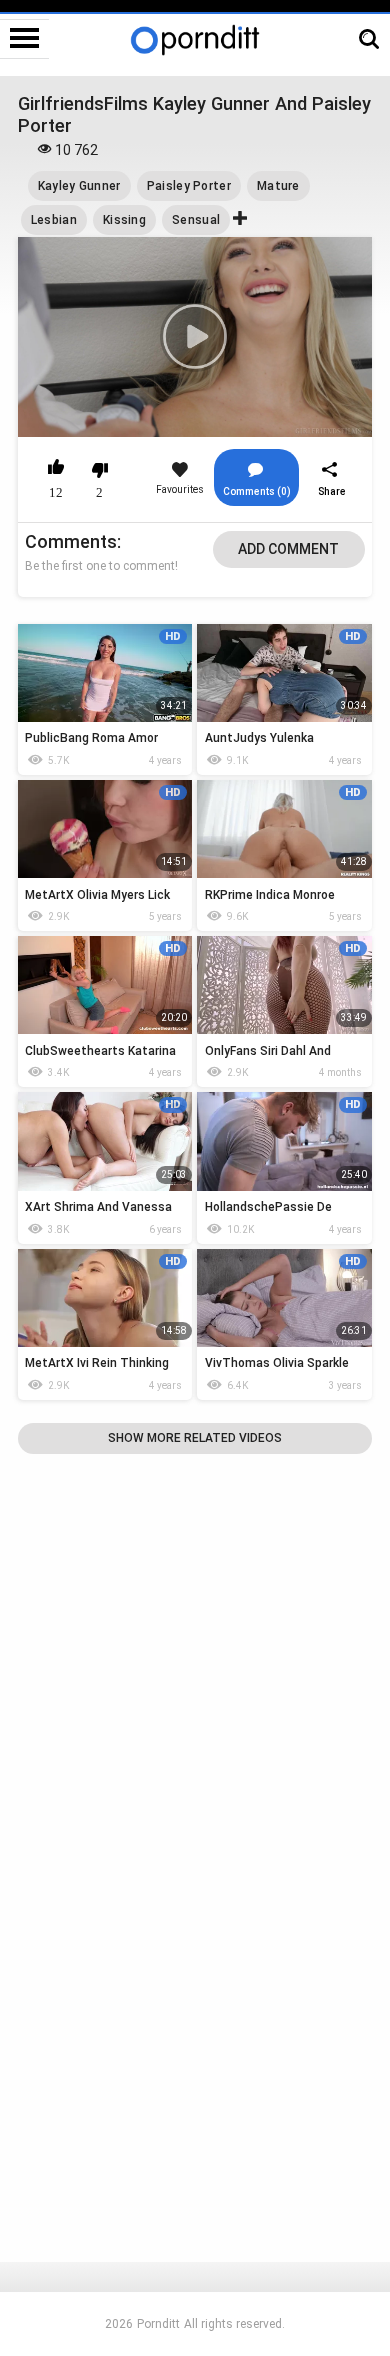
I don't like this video (99, 470)
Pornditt (158, 2324)
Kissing (124, 220)
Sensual (196, 220)
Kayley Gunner (79, 186)
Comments (71, 541)
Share (332, 491)
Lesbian (54, 220)
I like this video (56, 470)
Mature (278, 186)
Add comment (288, 549)
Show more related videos (195, 1438)
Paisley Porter (189, 186)
